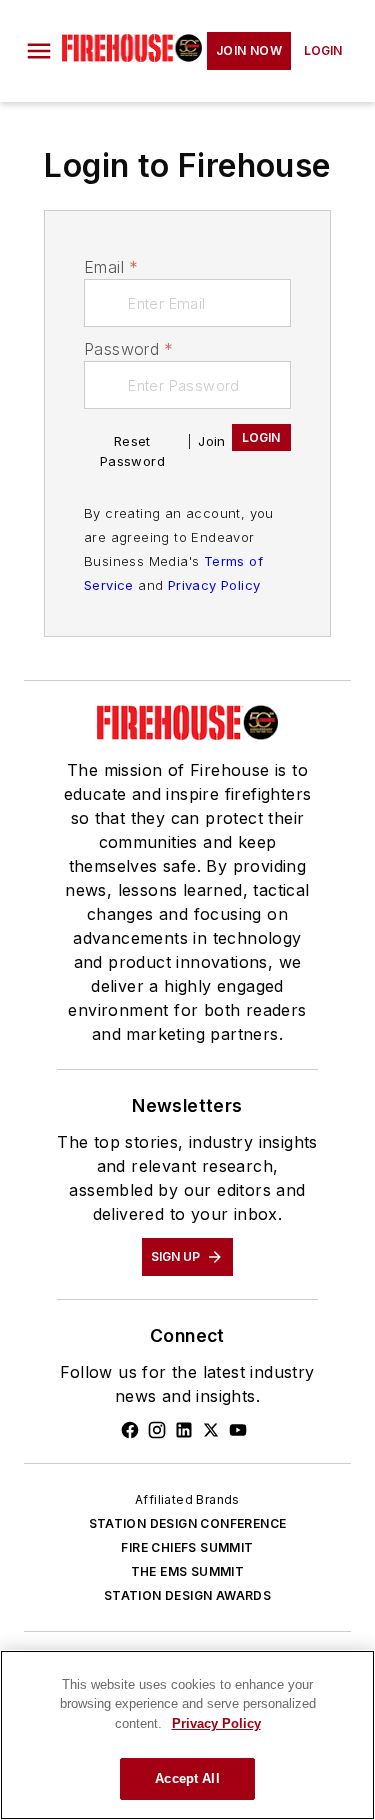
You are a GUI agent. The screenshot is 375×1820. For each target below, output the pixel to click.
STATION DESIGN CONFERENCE (188, 1523)
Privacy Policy (214, 585)
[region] (187, 1735)
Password (129, 349)
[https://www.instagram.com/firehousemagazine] (157, 1430)
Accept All (187, 1778)
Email (111, 267)
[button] (39, 51)
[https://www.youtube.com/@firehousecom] (238, 1430)
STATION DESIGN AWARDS (187, 1595)
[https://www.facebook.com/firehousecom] (130, 1430)
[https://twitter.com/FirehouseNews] (211, 1430)
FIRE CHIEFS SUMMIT (187, 1547)
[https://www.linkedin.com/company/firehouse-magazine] (184, 1430)
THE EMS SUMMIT (188, 1571)
